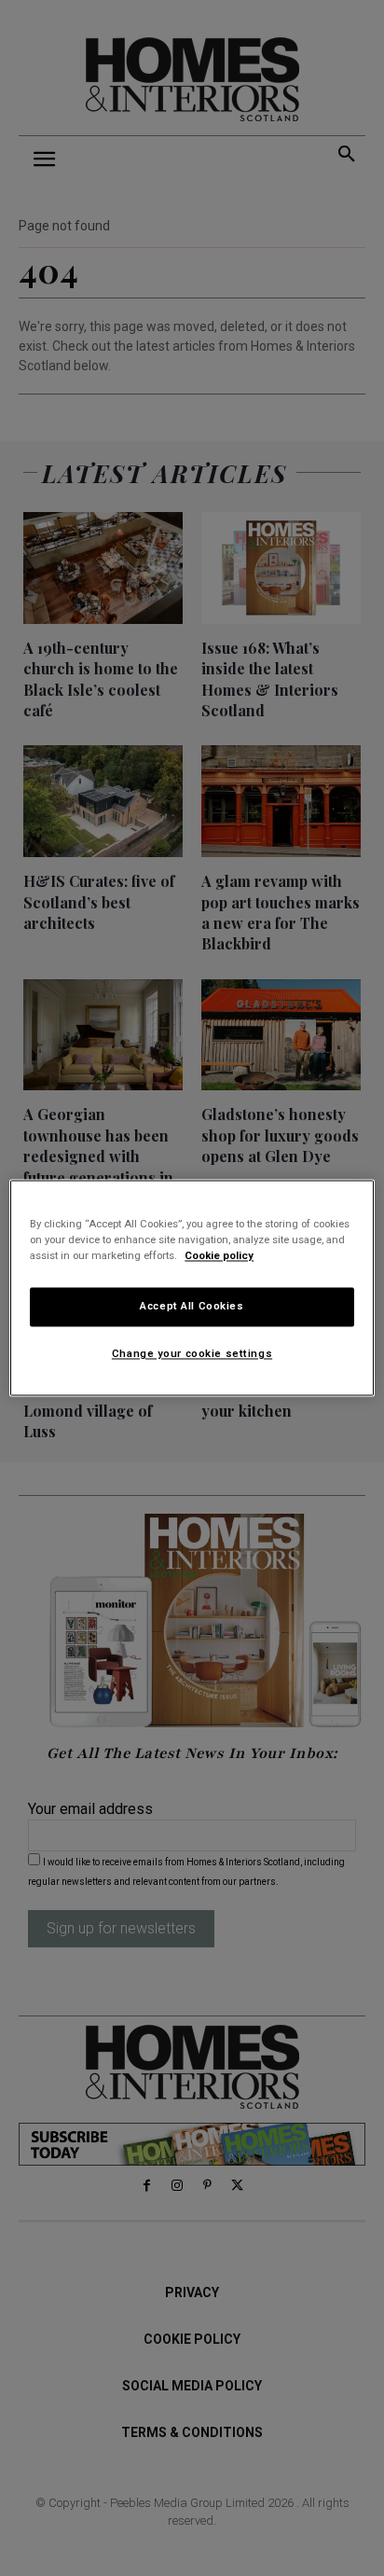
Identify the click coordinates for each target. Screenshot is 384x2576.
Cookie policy (219, 1256)
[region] (192, 1288)
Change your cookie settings (192, 1354)
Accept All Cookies (192, 1307)
